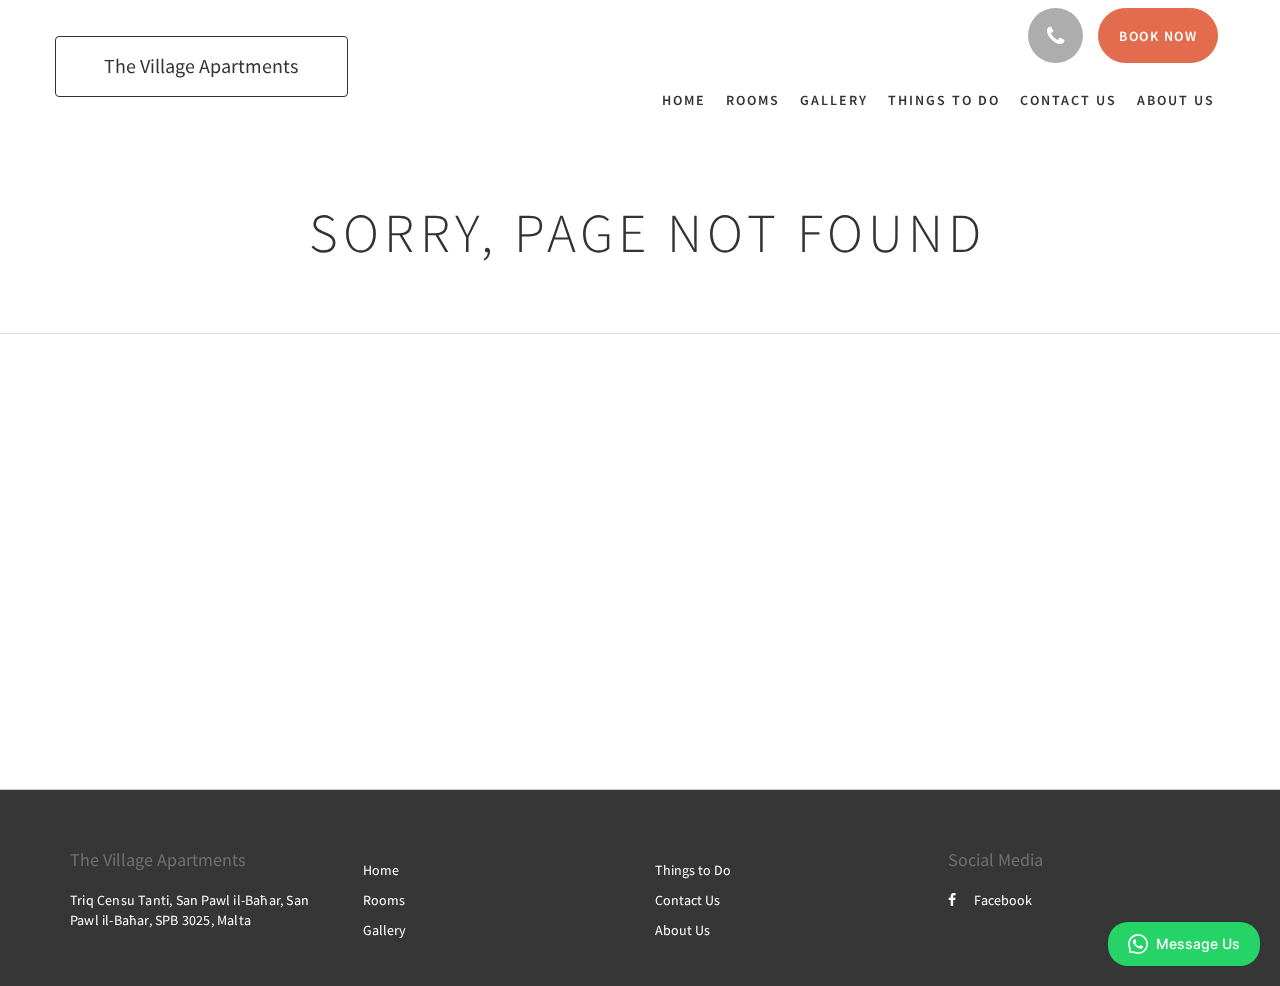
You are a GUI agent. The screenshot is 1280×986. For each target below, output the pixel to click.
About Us (682, 930)
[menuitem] (689, 100)
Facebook (1003, 900)
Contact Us (687, 900)
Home (381, 870)
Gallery (384, 930)
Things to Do (693, 870)
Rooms (384, 900)
